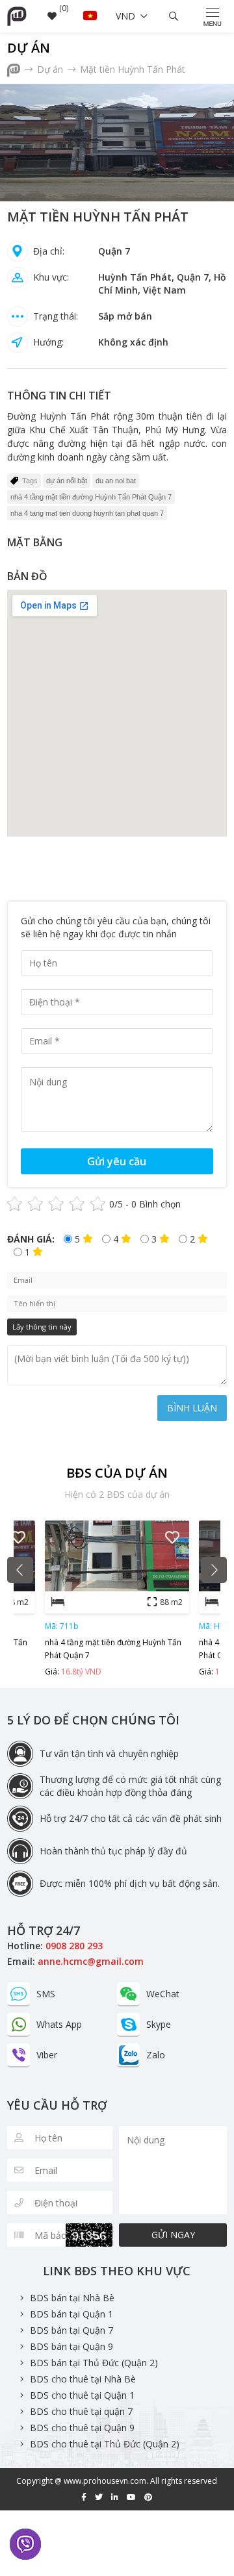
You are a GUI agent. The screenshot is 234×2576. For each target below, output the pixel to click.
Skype (159, 2024)
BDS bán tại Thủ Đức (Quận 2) (94, 2363)
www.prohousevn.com (105, 2481)
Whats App (59, 2024)
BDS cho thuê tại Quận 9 (82, 2428)
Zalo (156, 2055)
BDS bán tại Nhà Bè (72, 2298)
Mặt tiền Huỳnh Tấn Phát (133, 69)
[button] (20, 1570)
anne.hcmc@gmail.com (91, 1961)
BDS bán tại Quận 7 (71, 2330)
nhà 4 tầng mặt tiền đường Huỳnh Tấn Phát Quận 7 (91, 497)
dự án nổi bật (67, 481)
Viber (47, 2055)
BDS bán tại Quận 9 (71, 2346)
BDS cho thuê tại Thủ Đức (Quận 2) (105, 2444)
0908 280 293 (74, 1946)
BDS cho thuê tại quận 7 (81, 2411)
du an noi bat (116, 481)
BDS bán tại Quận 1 (71, 2314)
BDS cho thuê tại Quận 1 (82, 2395)
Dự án (29, 48)
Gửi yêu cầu (117, 1161)
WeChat (163, 1994)
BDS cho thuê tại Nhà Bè (83, 2379)
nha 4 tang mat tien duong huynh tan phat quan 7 (87, 513)
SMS (46, 1994)
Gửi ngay (173, 2235)
